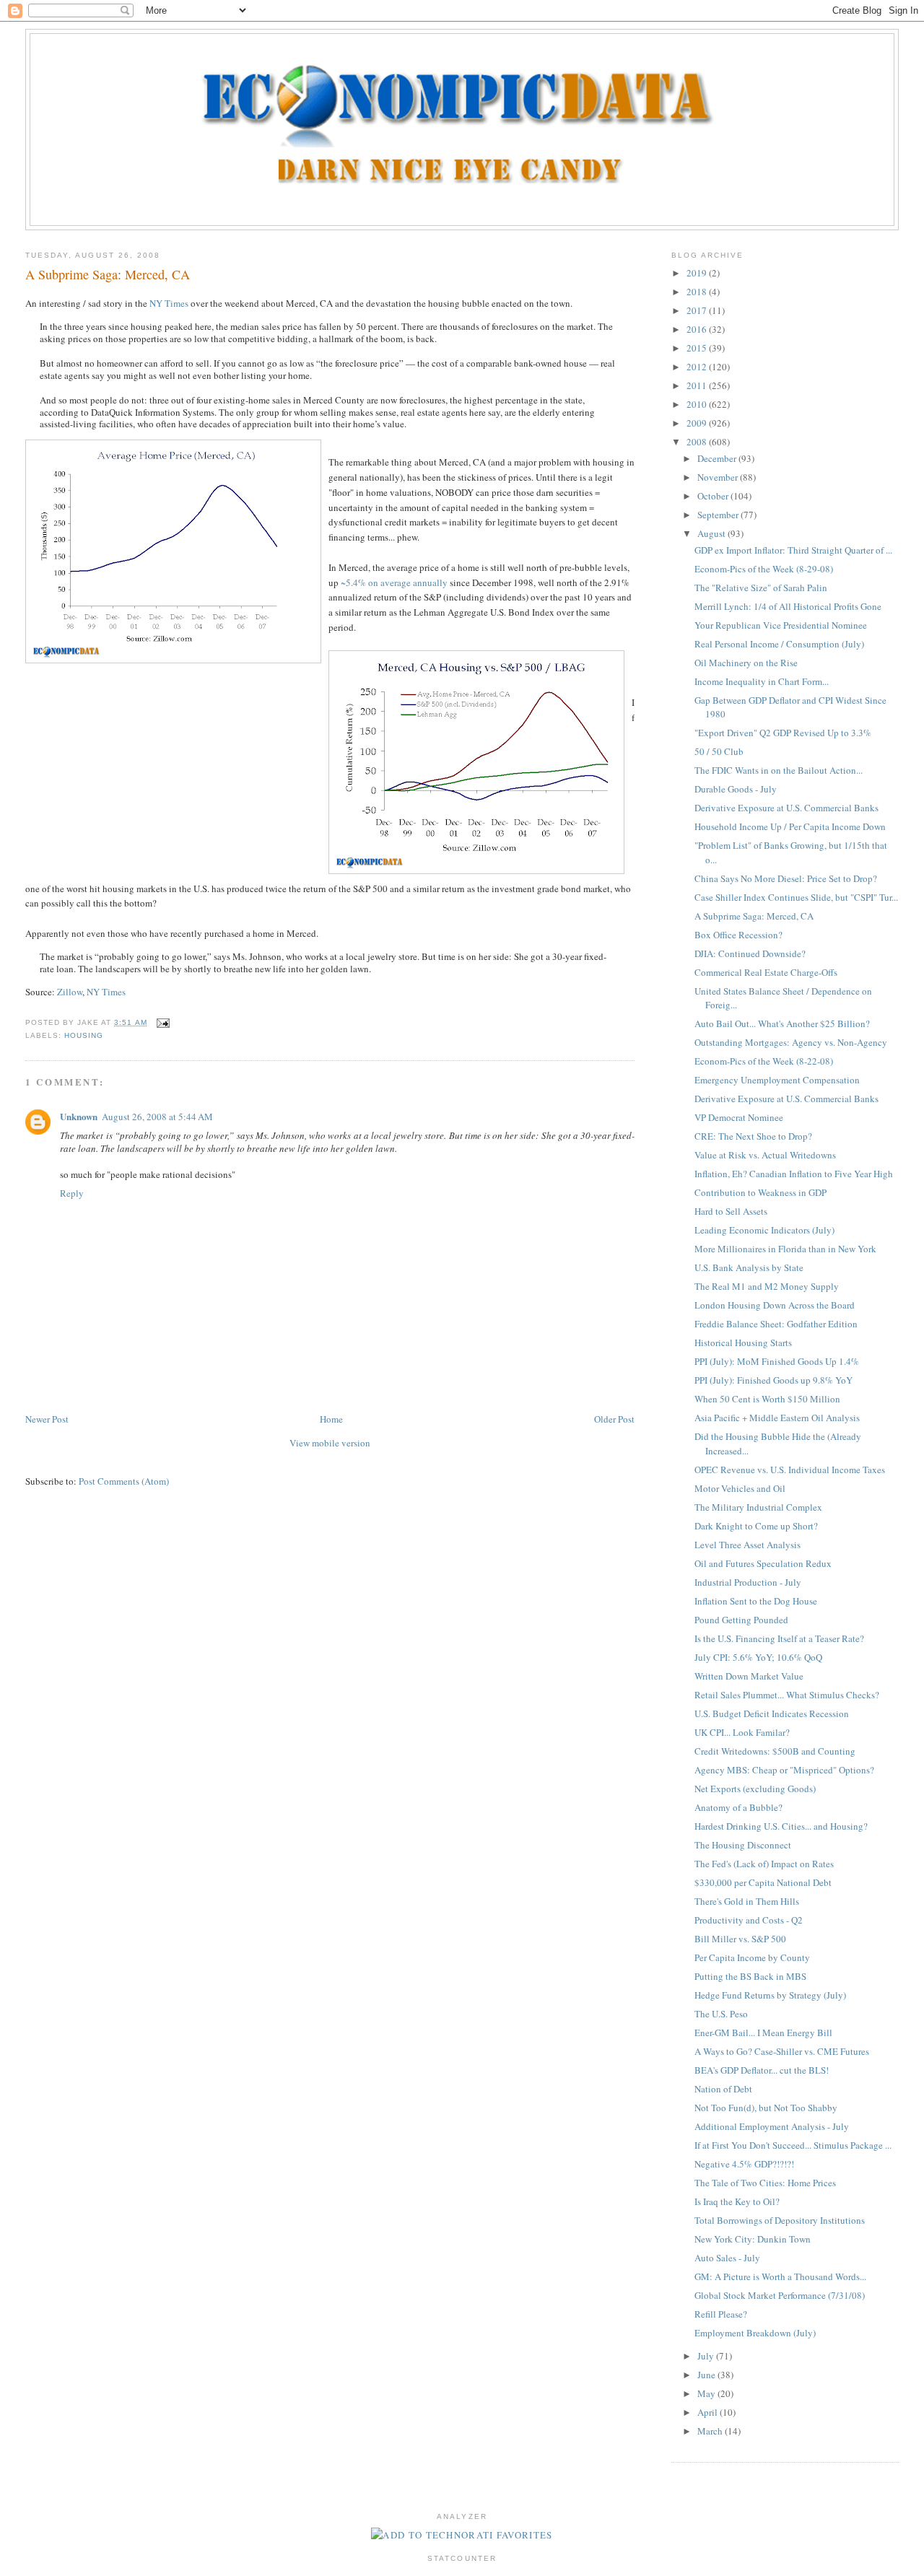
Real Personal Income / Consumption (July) (779, 644)
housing (84, 1035)
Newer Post (47, 1419)
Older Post (614, 1419)
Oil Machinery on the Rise (746, 663)
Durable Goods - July (736, 789)
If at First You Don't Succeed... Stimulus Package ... (793, 2145)
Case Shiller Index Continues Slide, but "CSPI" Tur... (796, 897)
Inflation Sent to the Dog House (756, 1601)
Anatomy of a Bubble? (738, 1807)
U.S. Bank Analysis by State (749, 1267)
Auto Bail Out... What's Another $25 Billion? (782, 1023)
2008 (698, 442)
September (719, 515)
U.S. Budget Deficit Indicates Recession (772, 1713)
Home (331, 1419)
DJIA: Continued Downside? (750, 953)
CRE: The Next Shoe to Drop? (753, 1136)
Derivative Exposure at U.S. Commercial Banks (786, 808)
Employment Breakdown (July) (755, 2333)
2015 (698, 348)
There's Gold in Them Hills (747, 1901)
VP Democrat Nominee (739, 1117)
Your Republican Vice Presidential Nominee (781, 625)
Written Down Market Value (749, 1676)
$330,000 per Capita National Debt (763, 1882)
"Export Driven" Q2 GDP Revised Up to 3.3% (783, 733)
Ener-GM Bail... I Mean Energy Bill (763, 2033)
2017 (698, 310)
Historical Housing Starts (743, 1342)
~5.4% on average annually (394, 582)
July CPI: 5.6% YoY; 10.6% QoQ (758, 1657)
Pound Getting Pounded (741, 1620)
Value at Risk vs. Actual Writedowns (765, 1155)
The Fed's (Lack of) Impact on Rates (764, 1864)
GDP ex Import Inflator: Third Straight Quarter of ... (793, 550)
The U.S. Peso (721, 2014)
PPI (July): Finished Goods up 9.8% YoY (773, 1380)
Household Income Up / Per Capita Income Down (790, 826)
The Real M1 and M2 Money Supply (767, 1286)
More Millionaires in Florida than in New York (785, 1249)
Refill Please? (721, 2314)
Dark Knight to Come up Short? (756, 1526)
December (718, 458)
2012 (698, 367)
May (707, 2393)
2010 (698, 404)
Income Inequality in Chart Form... (762, 681)
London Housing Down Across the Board (775, 1305)
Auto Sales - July (727, 2258)
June (707, 2375)
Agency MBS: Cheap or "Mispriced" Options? (784, 1770)
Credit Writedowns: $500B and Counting (775, 1751)
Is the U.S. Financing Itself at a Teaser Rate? (779, 1638)
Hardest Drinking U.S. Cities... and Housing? (781, 1826)
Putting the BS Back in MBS (750, 1976)
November (719, 477)
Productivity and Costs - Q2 (749, 1920)
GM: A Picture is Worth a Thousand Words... (780, 2276)
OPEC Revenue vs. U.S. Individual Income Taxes (790, 1470)
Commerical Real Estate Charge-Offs (766, 972)
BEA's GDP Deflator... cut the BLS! (762, 2070)
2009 (698, 423)
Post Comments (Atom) (124, 1481)
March (711, 2431)
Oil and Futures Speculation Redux (763, 1563)
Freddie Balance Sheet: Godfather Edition (776, 1324)
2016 (698, 329)
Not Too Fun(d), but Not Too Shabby (766, 2108)
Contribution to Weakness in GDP (760, 1192)
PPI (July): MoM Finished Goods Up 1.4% (777, 1361)
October (714, 496)
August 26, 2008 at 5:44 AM (157, 1117)
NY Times (169, 303)
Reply (72, 1193)
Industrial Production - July (748, 1582)
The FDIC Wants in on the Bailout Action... (779, 770)
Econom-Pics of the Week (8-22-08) (764, 1061)
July (707, 2356)
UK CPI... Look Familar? (742, 1732)
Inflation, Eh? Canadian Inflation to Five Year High (794, 1174)
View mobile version (330, 1443)
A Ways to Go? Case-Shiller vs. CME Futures (782, 2051)
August (712, 533)
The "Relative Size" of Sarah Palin (761, 588)
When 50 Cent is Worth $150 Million (767, 1399)
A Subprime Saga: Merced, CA (108, 274)
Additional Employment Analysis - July (772, 2126)
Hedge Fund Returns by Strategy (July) (770, 1995)
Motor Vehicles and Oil (740, 1488)
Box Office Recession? (738, 935)
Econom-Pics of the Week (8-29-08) (764, 569)
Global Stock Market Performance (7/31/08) (780, 2295)
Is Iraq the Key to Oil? (737, 2201)
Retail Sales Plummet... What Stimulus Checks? (787, 1695)
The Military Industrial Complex (758, 1507)
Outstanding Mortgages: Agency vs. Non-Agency (791, 1042)
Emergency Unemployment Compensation (777, 1080)
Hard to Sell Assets (731, 1211)
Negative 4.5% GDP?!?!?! (744, 2164)
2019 (698, 273)
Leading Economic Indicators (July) (764, 1230)
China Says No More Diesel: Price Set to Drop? (786, 878)
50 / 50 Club (719, 751)
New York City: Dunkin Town (753, 2239)
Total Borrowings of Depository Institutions (780, 2220)
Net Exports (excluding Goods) (755, 1789)
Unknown (79, 1116)
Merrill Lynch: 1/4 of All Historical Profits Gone (788, 606)
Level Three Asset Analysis (748, 1545)
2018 (698, 292)
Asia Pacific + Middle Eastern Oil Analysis (777, 1418)
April (709, 2412)
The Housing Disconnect (743, 1845)
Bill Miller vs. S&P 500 (740, 1939)
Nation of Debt (723, 2089)
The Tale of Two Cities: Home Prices (765, 2183)
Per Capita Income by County (752, 1957)
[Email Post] (161, 1022)
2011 (698, 385)
